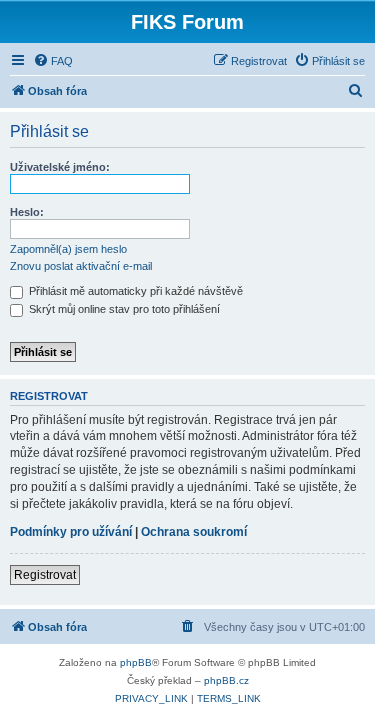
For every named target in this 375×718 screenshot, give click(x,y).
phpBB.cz (226, 680)
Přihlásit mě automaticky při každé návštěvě (134, 291)
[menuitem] (53, 61)
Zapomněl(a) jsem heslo (68, 249)
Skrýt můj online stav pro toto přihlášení (123, 309)
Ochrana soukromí (194, 532)
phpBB (136, 662)
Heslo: (27, 212)
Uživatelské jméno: (60, 167)
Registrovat (45, 575)
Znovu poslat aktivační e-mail (81, 266)
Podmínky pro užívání (71, 532)
